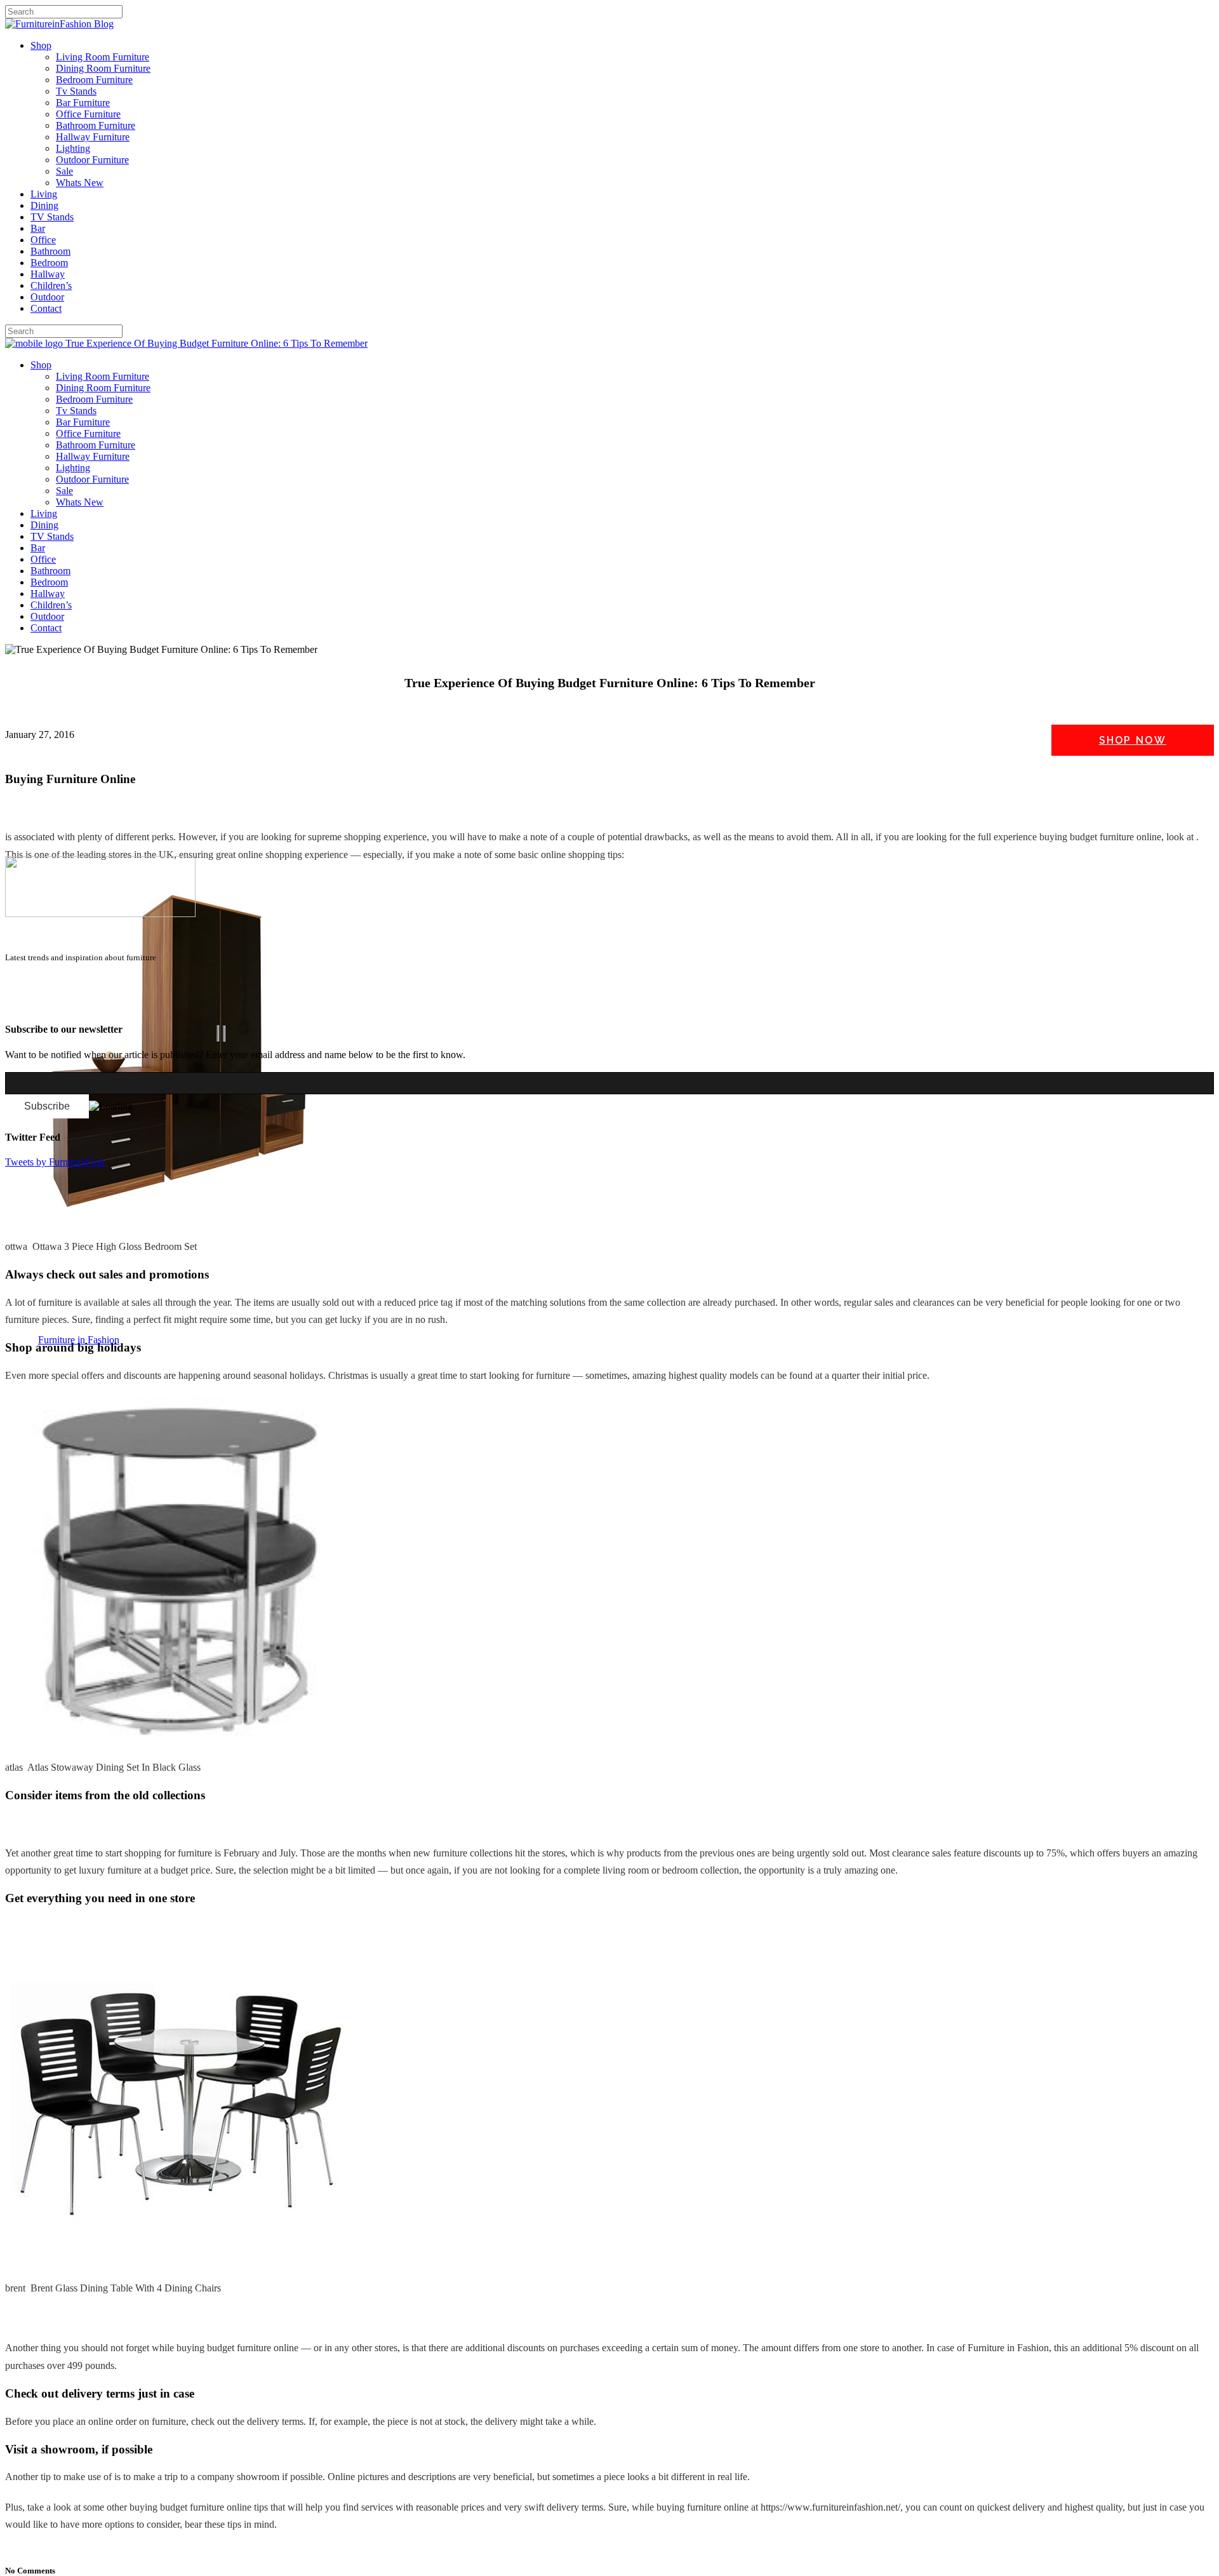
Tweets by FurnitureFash (55, 1162)
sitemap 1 (24, 1004)
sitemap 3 (105, 1004)
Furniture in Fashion (79, 1340)
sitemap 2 (65, 1004)
